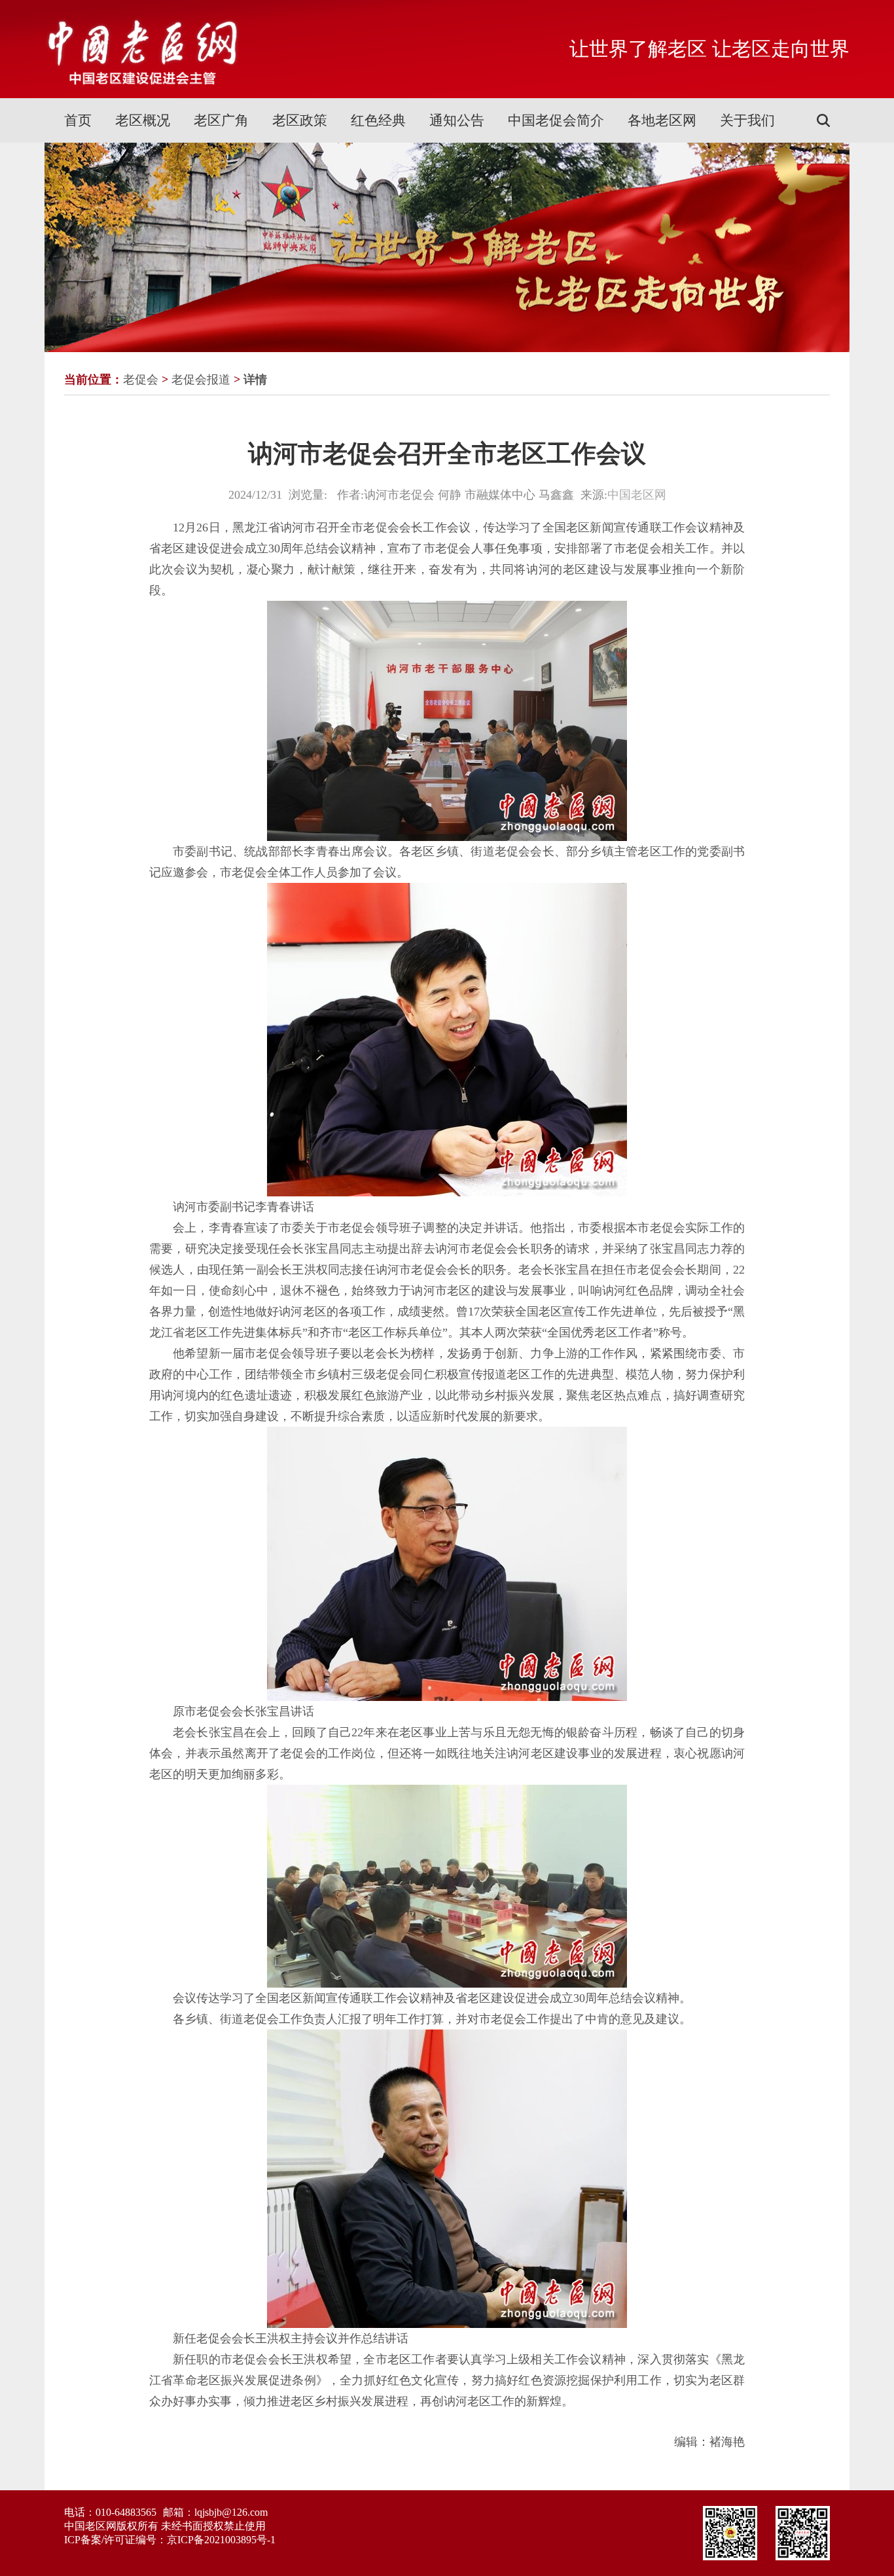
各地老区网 (662, 120)
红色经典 (378, 120)
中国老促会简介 (556, 120)
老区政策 (300, 120)
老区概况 (143, 120)
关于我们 (747, 120)
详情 (255, 380)
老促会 (141, 380)
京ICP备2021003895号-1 (221, 2540)
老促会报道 (201, 380)
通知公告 (457, 120)
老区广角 (221, 120)
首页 (78, 120)
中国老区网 (637, 495)
